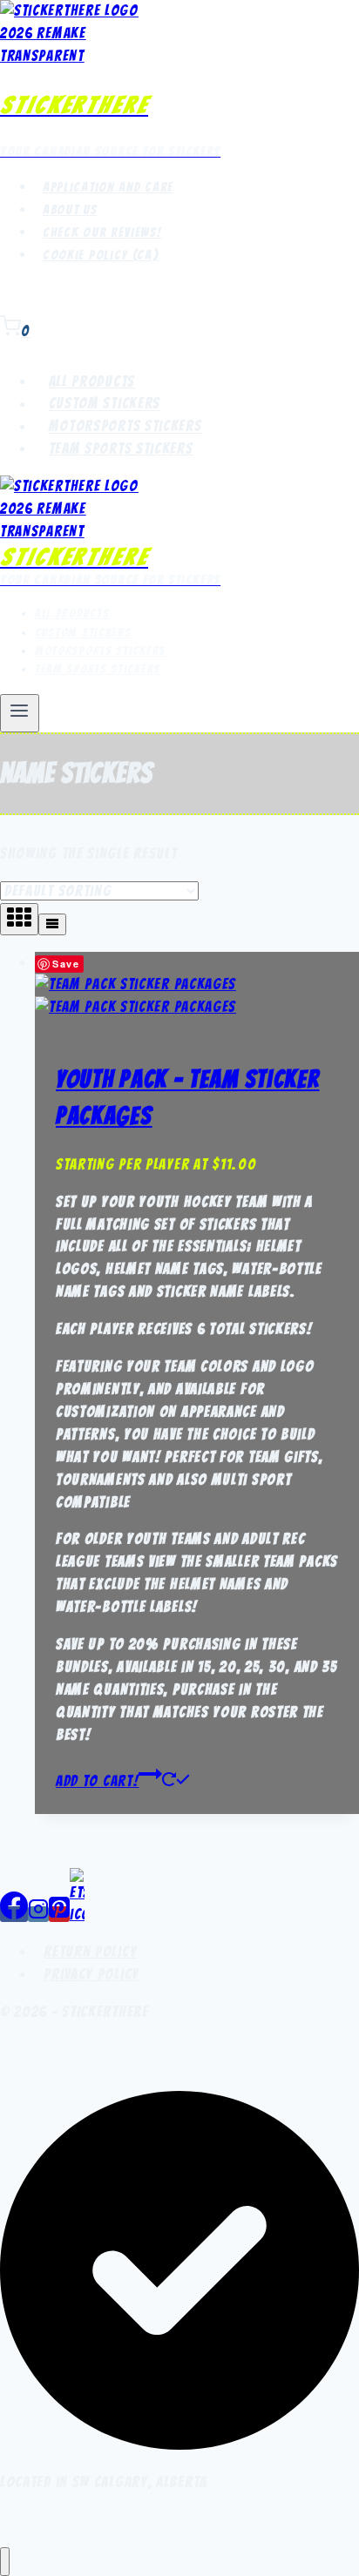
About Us (70, 210)
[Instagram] (38, 1914)
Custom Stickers (105, 404)
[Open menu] (20, 713)
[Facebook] (14, 1914)
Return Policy (90, 1952)
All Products (92, 381)
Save (66, 964)
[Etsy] (77, 1914)
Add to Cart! (97, 1781)
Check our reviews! (102, 233)
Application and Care (108, 187)
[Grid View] (19, 919)
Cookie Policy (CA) (101, 255)
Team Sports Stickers (121, 448)
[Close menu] (5, 2562)
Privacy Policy (91, 1974)
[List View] (52, 924)
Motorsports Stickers (125, 427)
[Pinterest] (59, 1914)
